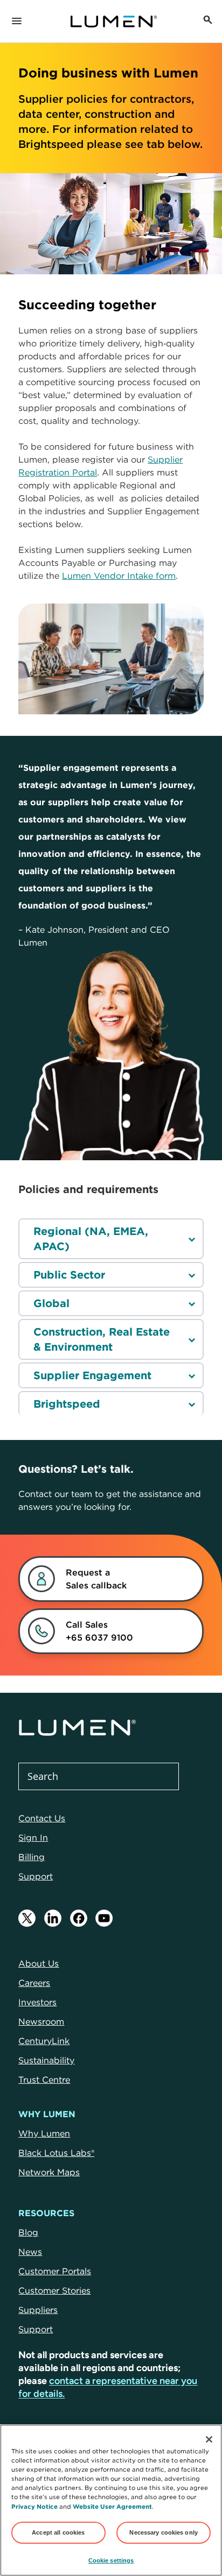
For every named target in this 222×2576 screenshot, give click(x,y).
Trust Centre (44, 2080)
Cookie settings (111, 2560)
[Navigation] (17, 22)
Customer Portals (55, 2271)
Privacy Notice (34, 2506)
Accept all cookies (58, 2532)
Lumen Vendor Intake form (119, 576)
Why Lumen (44, 2133)
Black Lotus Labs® (56, 2153)
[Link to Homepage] (114, 22)
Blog (28, 2232)
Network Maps (49, 2172)
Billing (32, 1857)
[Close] (209, 2439)
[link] (99, 1579)
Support (36, 1876)
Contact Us (42, 1818)
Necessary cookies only (164, 2532)
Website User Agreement (112, 2506)
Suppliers (38, 2310)
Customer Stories (54, 2290)
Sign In (33, 1837)
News (30, 2252)
